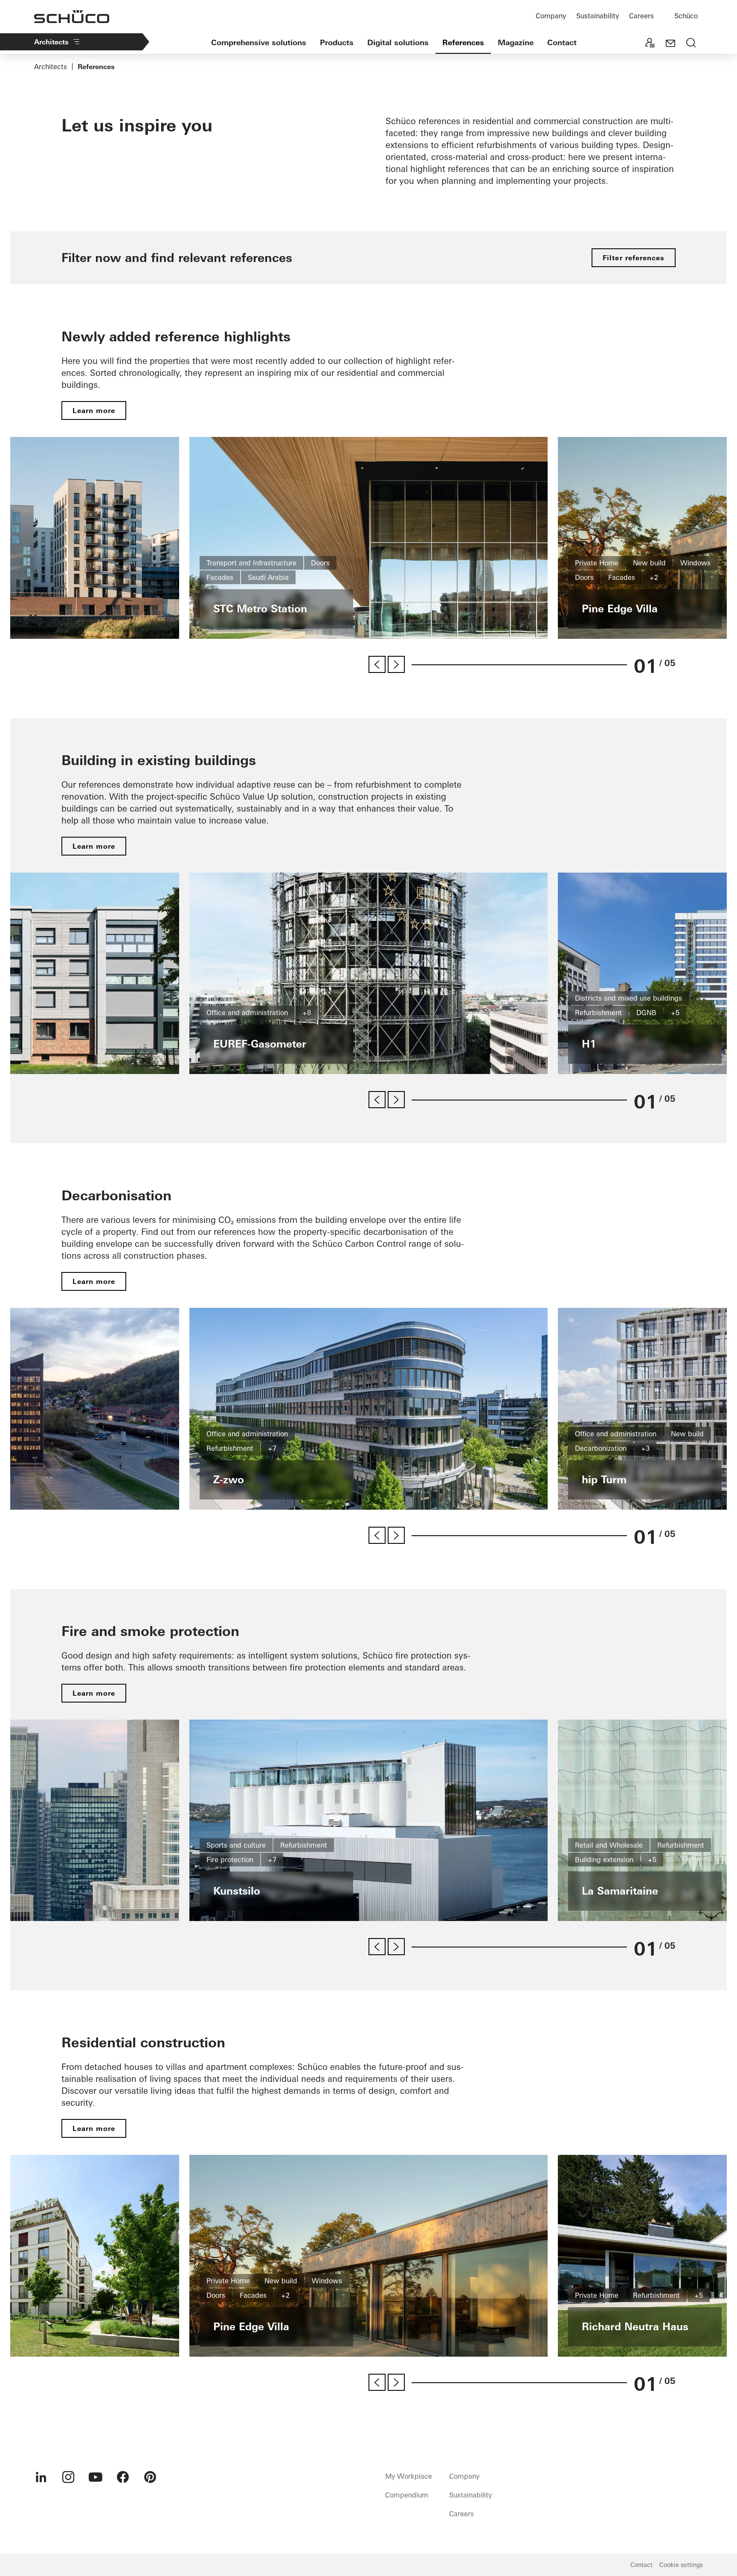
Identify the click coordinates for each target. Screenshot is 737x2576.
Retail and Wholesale (609, 1845)
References (463, 42)
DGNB (646, 1013)
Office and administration (247, 1013)
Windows (695, 563)
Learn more (94, 410)
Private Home (597, 563)
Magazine (516, 42)
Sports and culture (236, 1845)
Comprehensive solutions (259, 42)
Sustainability (598, 16)
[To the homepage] (72, 17)
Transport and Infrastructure (251, 563)
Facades (220, 577)
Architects (51, 42)
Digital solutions (398, 42)
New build (649, 563)
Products (337, 42)
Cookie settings (681, 2565)
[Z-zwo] (368, 1409)
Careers (641, 16)
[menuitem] (41, 2477)
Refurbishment (598, 1013)
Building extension (604, 1860)
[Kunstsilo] (368, 1821)
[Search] (691, 44)
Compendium (407, 2495)
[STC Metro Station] (368, 538)
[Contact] (670, 44)
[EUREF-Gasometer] (368, 974)
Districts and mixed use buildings (628, 998)
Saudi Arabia (268, 577)
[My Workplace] (650, 44)
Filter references (634, 258)
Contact (562, 42)
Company (551, 16)
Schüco (686, 16)
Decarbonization (601, 1448)
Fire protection (230, 1860)
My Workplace (409, 2476)
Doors (320, 563)
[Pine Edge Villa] (368, 2256)
